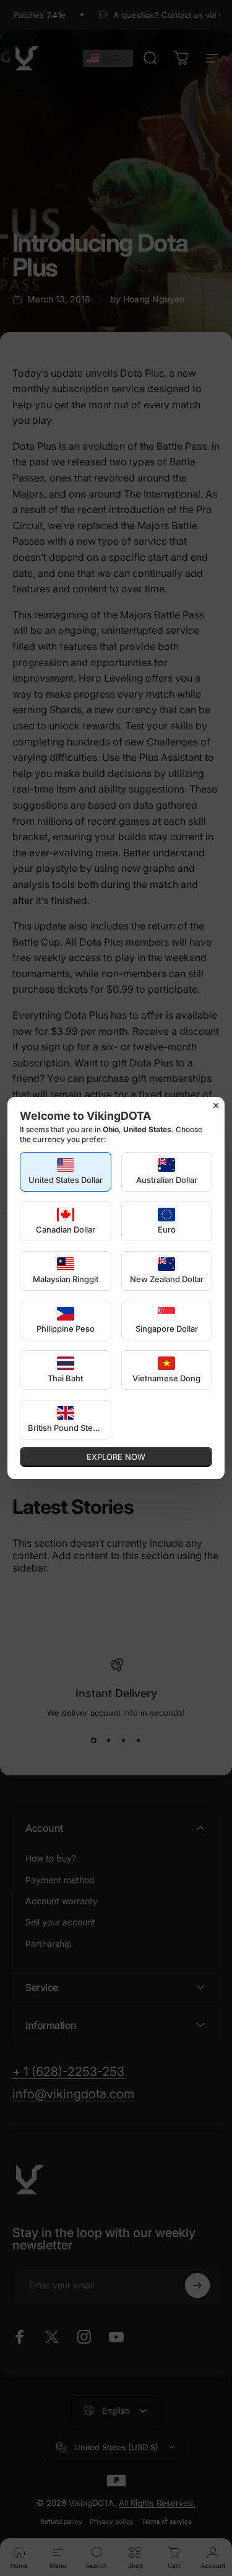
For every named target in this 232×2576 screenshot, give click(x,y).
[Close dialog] (216, 1106)
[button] (66, 1172)
